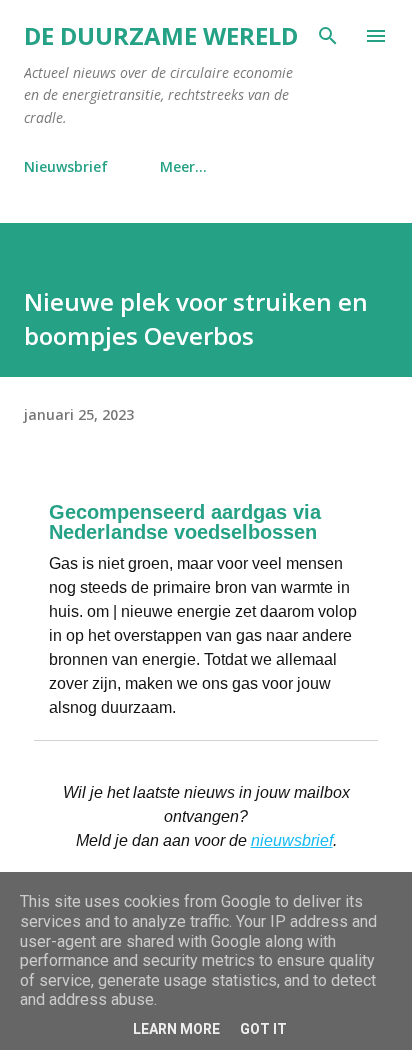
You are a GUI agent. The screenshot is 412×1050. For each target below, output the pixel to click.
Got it (263, 1029)
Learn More (176, 1029)
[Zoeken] (328, 36)
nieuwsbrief (292, 840)
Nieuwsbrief (66, 166)
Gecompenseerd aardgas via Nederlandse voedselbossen (185, 522)
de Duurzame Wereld (161, 35)
